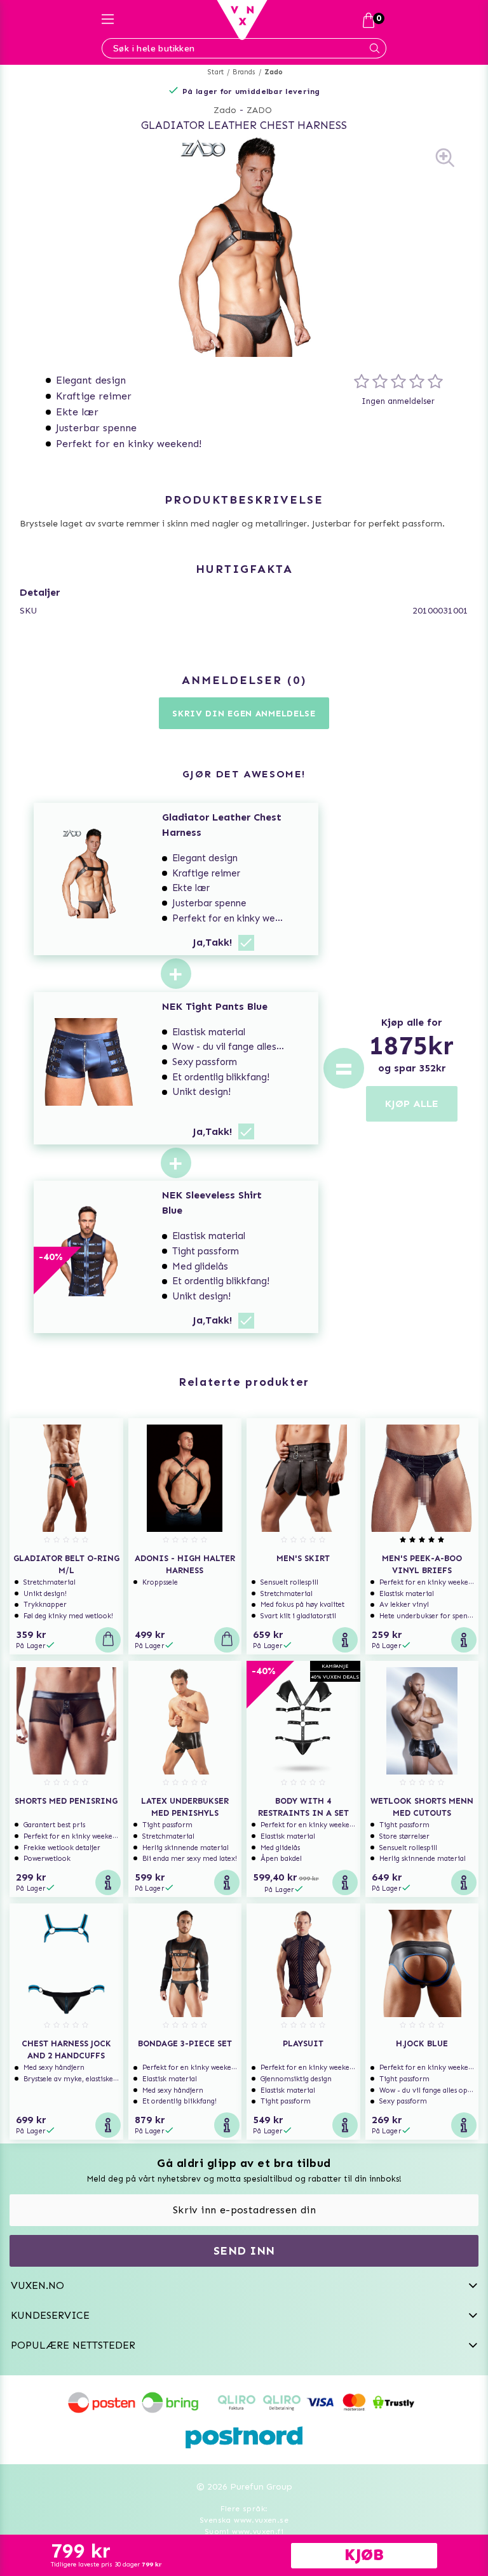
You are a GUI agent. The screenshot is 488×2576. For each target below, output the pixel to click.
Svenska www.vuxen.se (244, 2520)
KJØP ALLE (412, 1104)
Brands (244, 72)
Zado (274, 72)
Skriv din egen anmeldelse (244, 714)
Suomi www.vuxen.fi (244, 2532)
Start (216, 72)
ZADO (259, 110)
